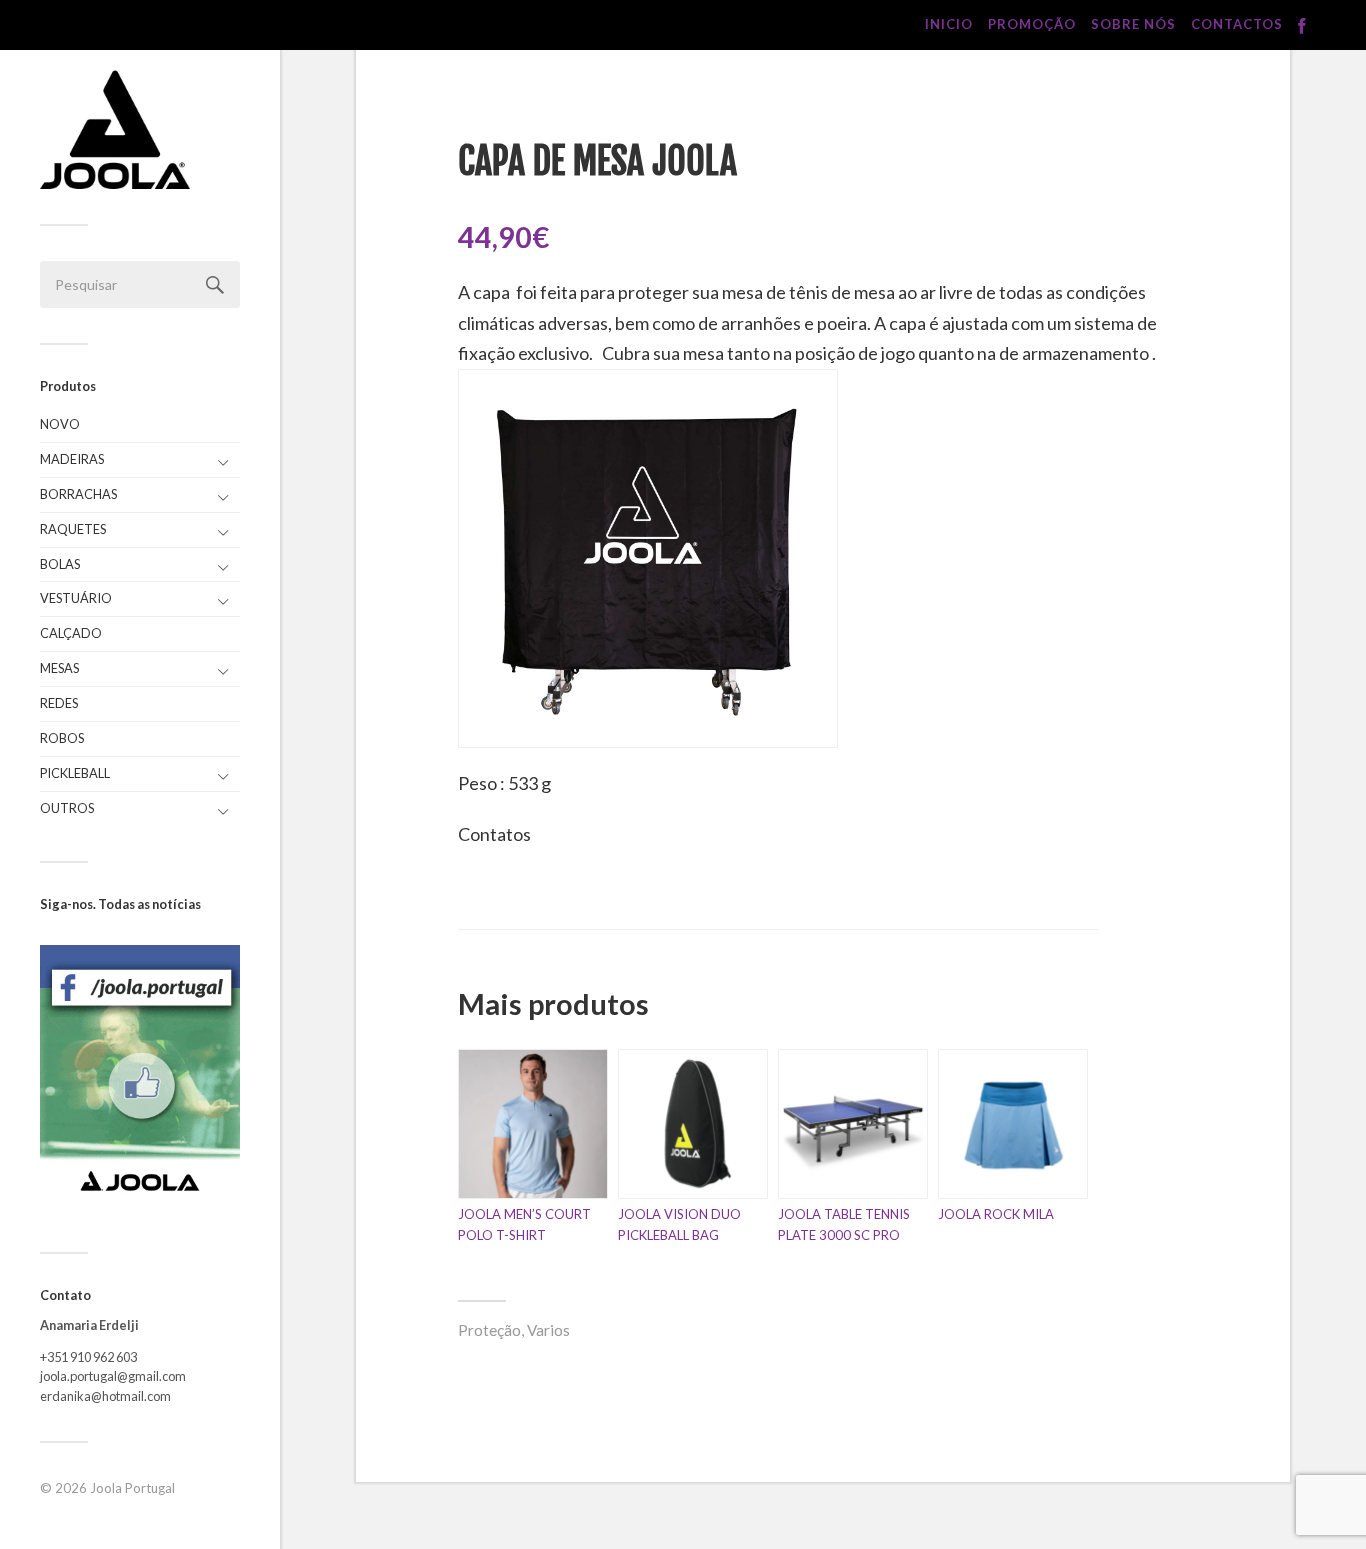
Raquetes (73, 529)
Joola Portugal (132, 1488)
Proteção (489, 1330)
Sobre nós (1133, 24)
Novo (60, 424)
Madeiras (72, 459)
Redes (59, 703)
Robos (62, 738)
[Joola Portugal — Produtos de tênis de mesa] (115, 129)
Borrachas (78, 494)
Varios (548, 1330)
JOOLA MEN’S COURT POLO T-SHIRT (524, 1224)
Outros (67, 808)
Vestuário (76, 598)
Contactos (1237, 24)
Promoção (1032, 24)
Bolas (60, 564)
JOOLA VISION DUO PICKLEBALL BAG (679, 1224)
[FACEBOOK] (1302, 26)
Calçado (71, 633)
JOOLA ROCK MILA (996, 1214)
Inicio (949, 24)
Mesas (59, 668)
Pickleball (75, 773)
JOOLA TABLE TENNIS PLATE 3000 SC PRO (844, 1224)
